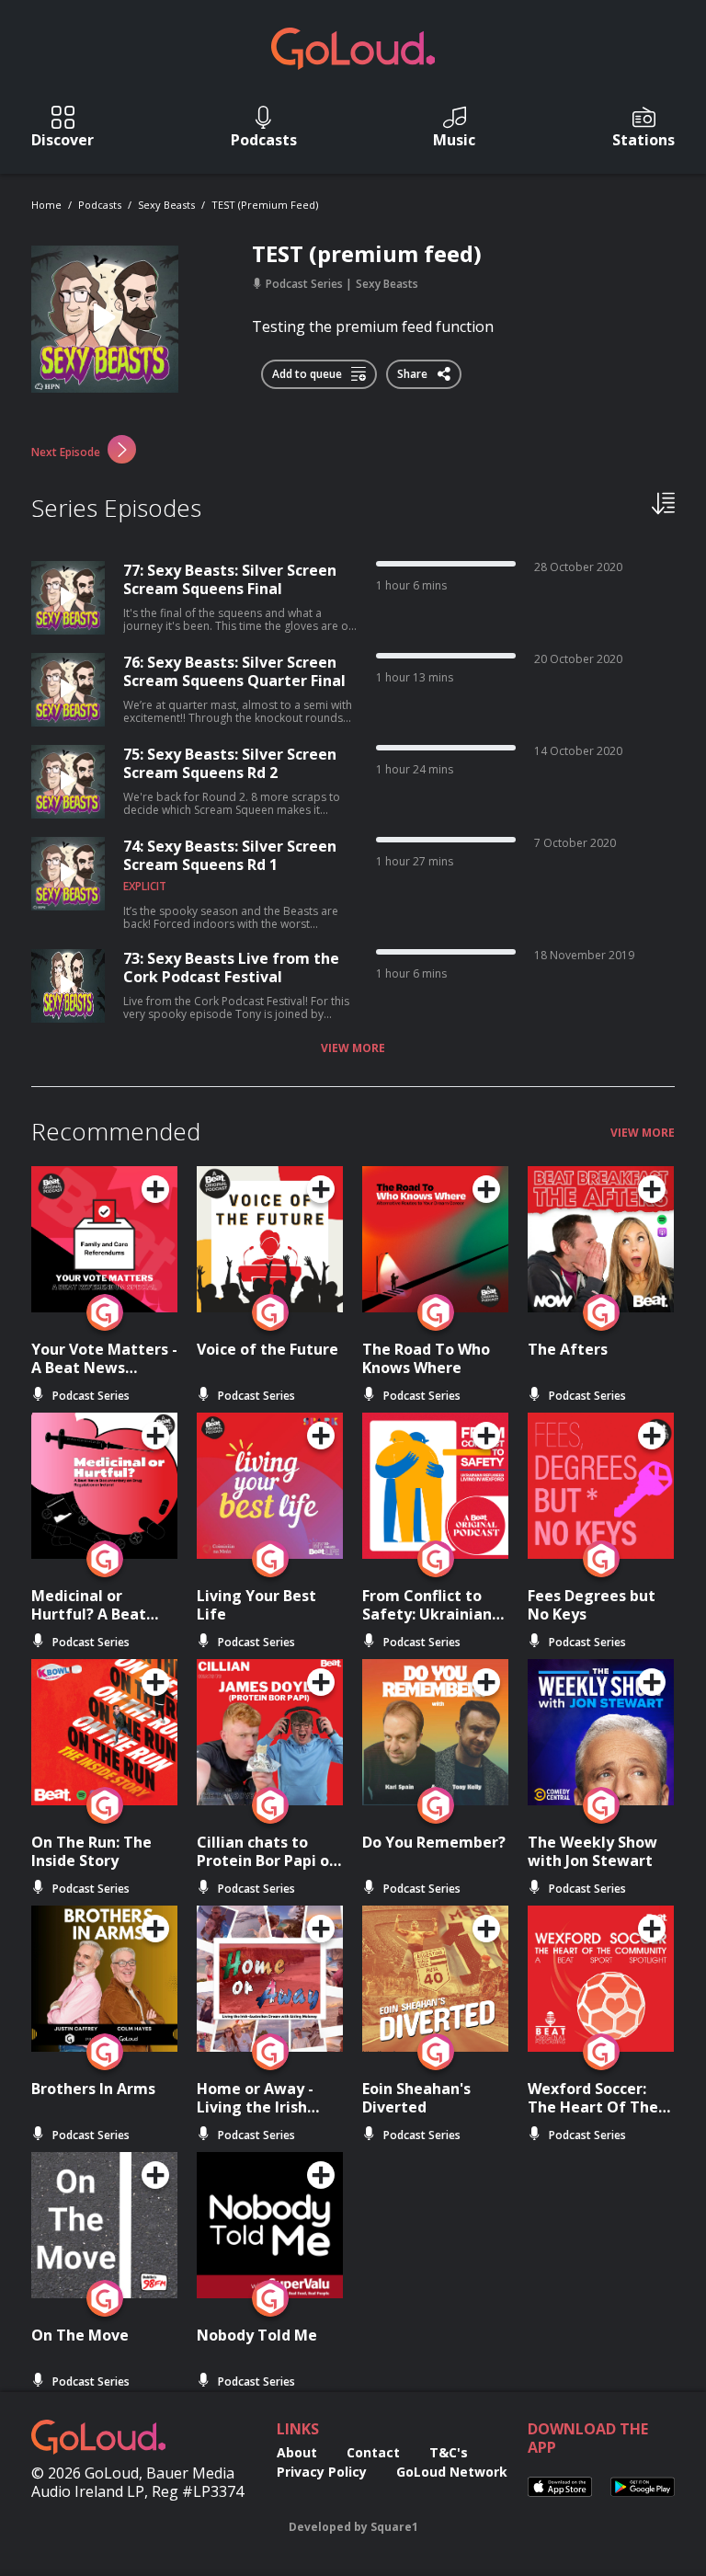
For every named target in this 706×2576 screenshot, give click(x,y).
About (297, 2452)
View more (353, 1048)
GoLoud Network (452, 2472)
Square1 (394, 2527)
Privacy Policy (322, 2472)
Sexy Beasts (166, 205)
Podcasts (100, 205)
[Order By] (663, 502)
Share (414, 371)
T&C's (449, 2452)
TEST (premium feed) (265, 205)
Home (46, 205)
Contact (373, 2452)
